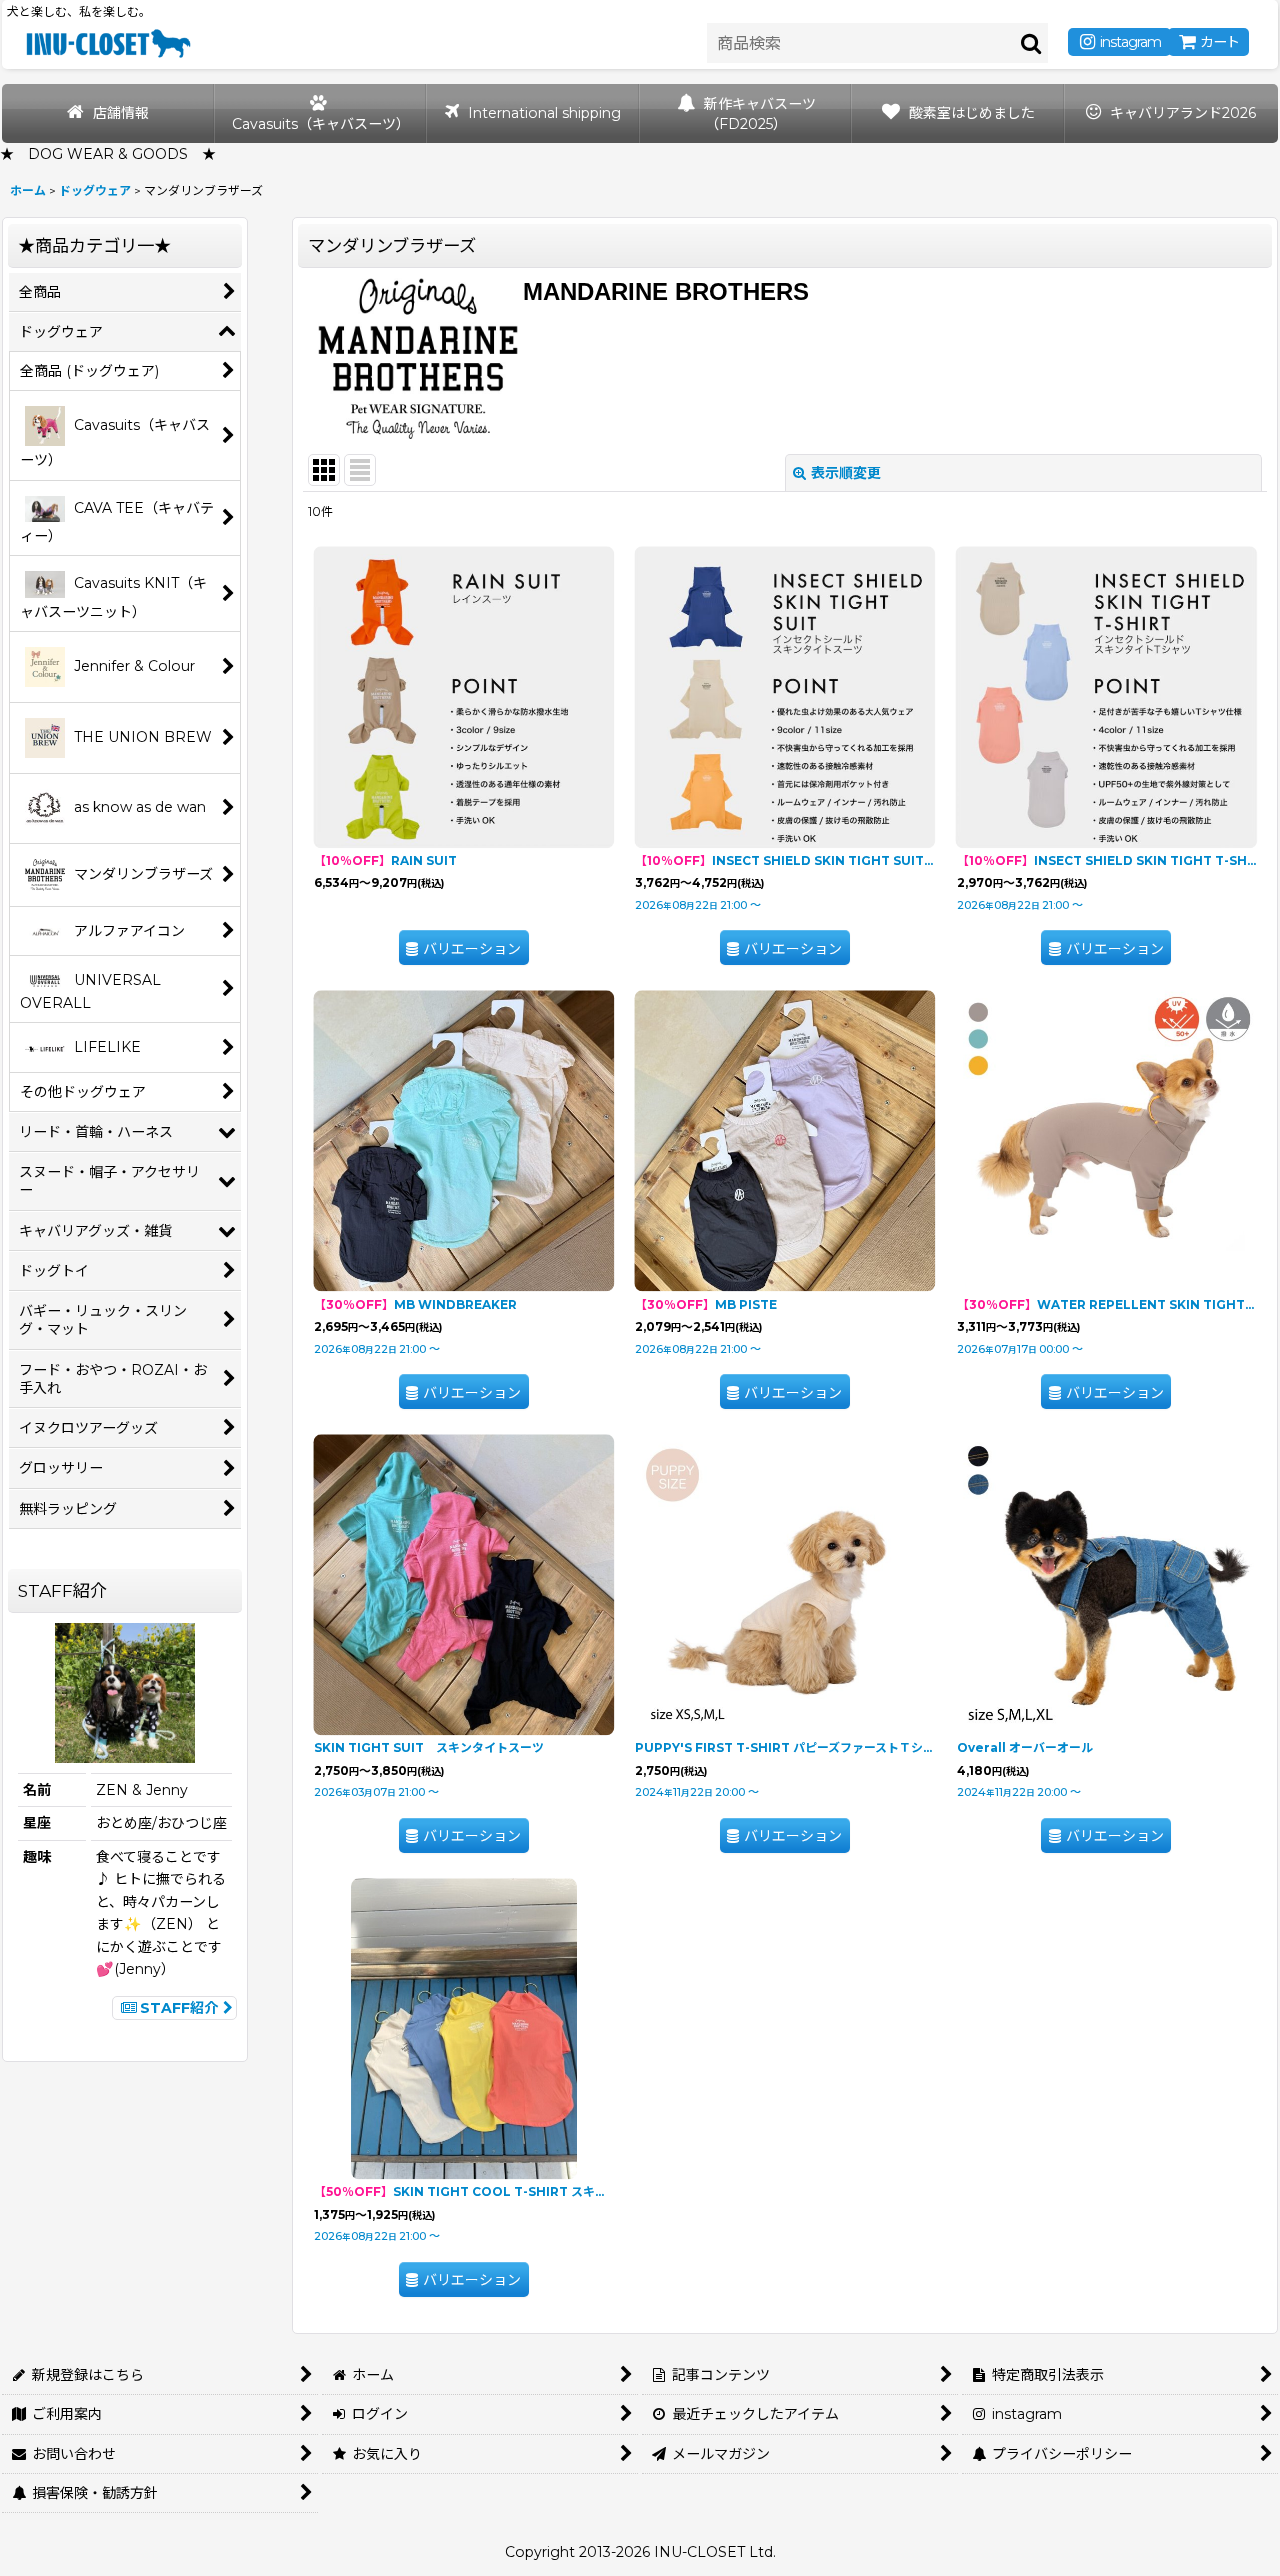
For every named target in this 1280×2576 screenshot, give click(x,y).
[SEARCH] (1032, 43)
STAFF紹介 (179, 2008)
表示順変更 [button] (846, 473)
